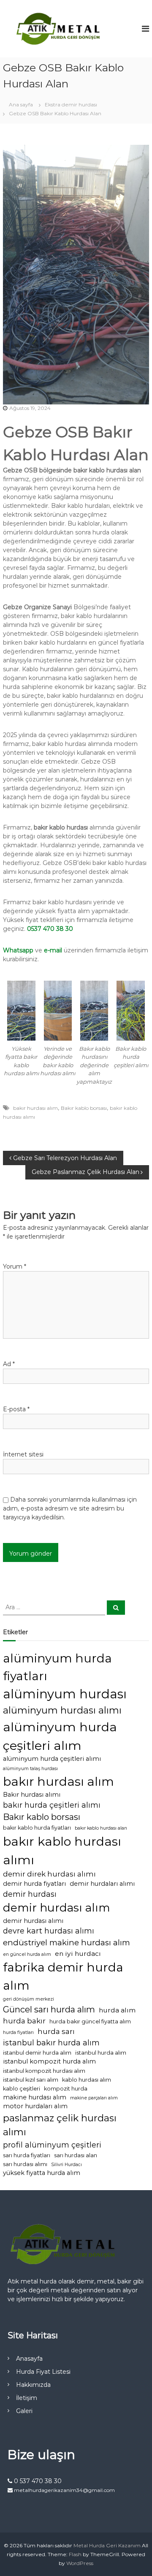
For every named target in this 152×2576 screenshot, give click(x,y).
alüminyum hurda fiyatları (57, 1667)
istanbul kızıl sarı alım (31, 2080)
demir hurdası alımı (33, 1921)
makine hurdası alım (35, 2097)
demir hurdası (30, 1894)
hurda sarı (56, 2031)
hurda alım (117, 2010)
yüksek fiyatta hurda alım (42, 2173)
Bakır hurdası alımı (32, 1795)
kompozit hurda (66, 2089)
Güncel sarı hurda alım (49, 2009)
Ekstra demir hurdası (71, 104)
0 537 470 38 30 (37, 2481)
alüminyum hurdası (65, 1694)
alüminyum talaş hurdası (30, 1769)
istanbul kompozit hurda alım (49, 2061)
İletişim (27, 2398)
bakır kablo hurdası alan (101, 1828)
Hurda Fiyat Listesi (43, 2372)
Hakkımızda (33, 2385)
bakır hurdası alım (35, 1108)
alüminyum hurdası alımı (62, 1710)
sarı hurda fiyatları (27, 2155)
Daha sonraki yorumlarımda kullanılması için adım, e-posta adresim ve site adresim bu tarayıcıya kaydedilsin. (70, 1508)
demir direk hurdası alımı (49, 1874)
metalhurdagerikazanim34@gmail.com (64, 2490)
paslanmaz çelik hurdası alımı (60, 2125)
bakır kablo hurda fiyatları (37, 1828)
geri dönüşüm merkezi (28, 1999)
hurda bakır (24, 2021)
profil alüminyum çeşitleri (52, 2145)
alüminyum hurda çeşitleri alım (60, 1736)
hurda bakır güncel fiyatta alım (90, 2021)
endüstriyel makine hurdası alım (66, 1943)
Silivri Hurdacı (66, 2165)
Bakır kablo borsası (84, 1108)
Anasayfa (29, 2359)
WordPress (80, 2563)
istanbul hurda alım (101, 2053)
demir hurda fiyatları (34, 1884)
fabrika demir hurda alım (63, 1976)
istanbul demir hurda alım (37, 2053)
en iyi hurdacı (78, 1954)
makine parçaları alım (94, 2098)
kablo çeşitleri (22, 2089)
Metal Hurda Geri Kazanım (107, 2545)
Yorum (15, 1266)
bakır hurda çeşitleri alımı (52, 1805)
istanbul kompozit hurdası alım (44, 2071)
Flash (75, 2554)
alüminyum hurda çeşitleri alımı (52, 1759)
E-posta (16, 1409)
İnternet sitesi (23, 1454)
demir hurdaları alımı (102, 1884)
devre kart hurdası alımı (49, 1931)
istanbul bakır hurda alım (51, 2043)
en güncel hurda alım (27, 1954)
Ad (9, 1364)
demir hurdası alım (57, 1908)
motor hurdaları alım (35, 2106)
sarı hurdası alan (76, 2155)
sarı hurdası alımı (25, 2164)
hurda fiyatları (18, 2032)
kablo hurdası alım (87, 2080)
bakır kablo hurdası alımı (62, 1850)
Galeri (24, 2411)
